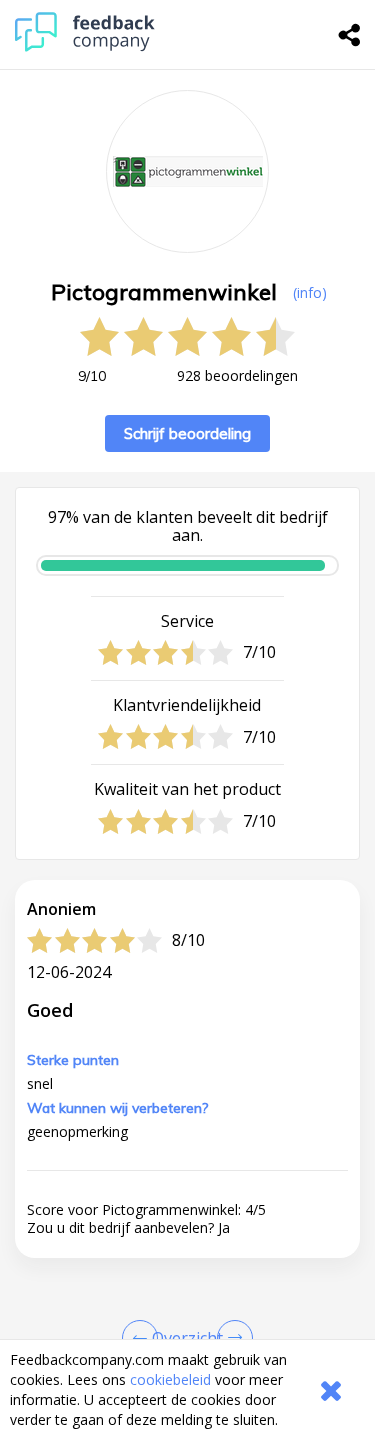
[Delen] (350, 35)
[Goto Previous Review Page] (144, 1338)
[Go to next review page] (231, 1338)
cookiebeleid (170, 1379)
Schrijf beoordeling (187, 433)
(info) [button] (310, 292)
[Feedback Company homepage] (85, 46)
